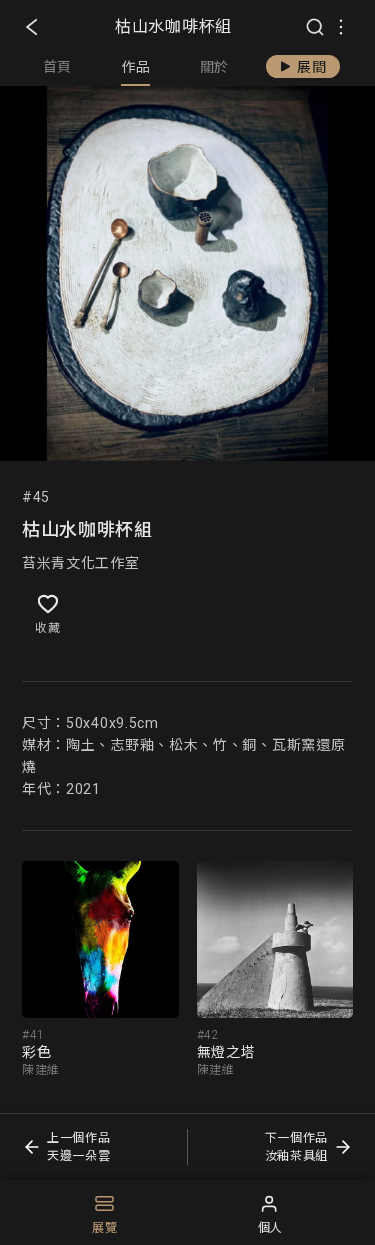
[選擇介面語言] (341, 27)
